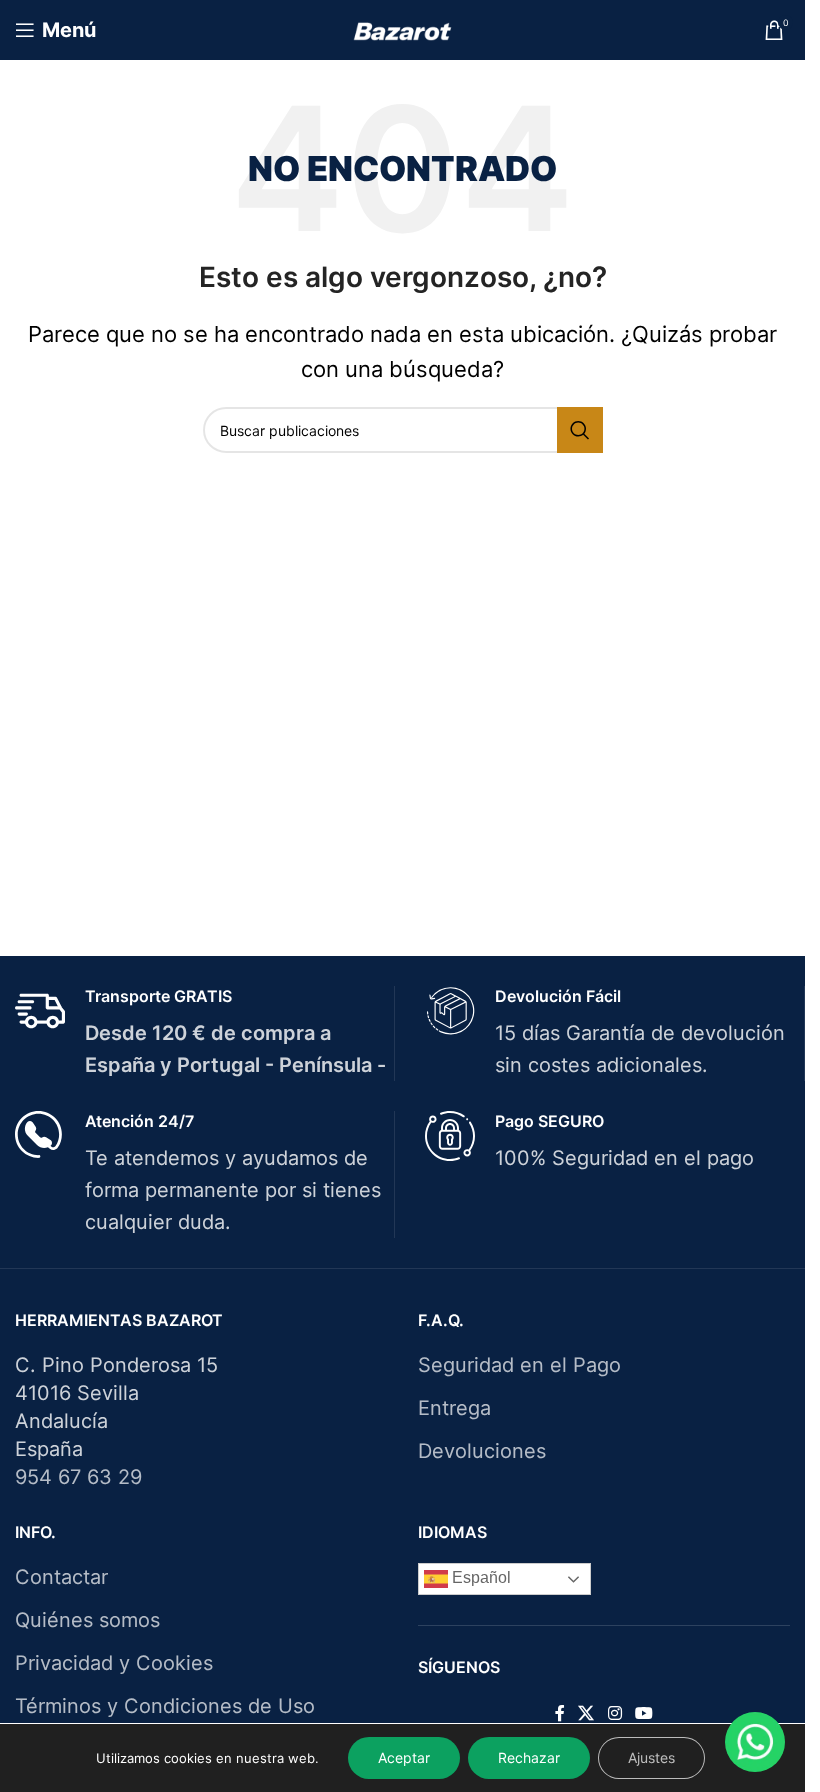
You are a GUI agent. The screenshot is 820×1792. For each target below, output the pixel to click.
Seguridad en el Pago (519, 1365)
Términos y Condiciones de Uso (165, 1706)
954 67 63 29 (78, 1477)
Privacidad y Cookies (114, 1663)
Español (479, 1578)
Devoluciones (482, 1451)
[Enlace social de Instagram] (614, 1714)
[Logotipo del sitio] (402, 30)
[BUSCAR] (580, 430)
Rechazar (529, 1757)
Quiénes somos (87, 1620)
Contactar (61, 1577)
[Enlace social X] (586, 1714)
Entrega (454, 1408)
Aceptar (404, 1757)
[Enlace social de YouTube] (643, 1714)
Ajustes (651, 1757)
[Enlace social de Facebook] (560, 1714)
